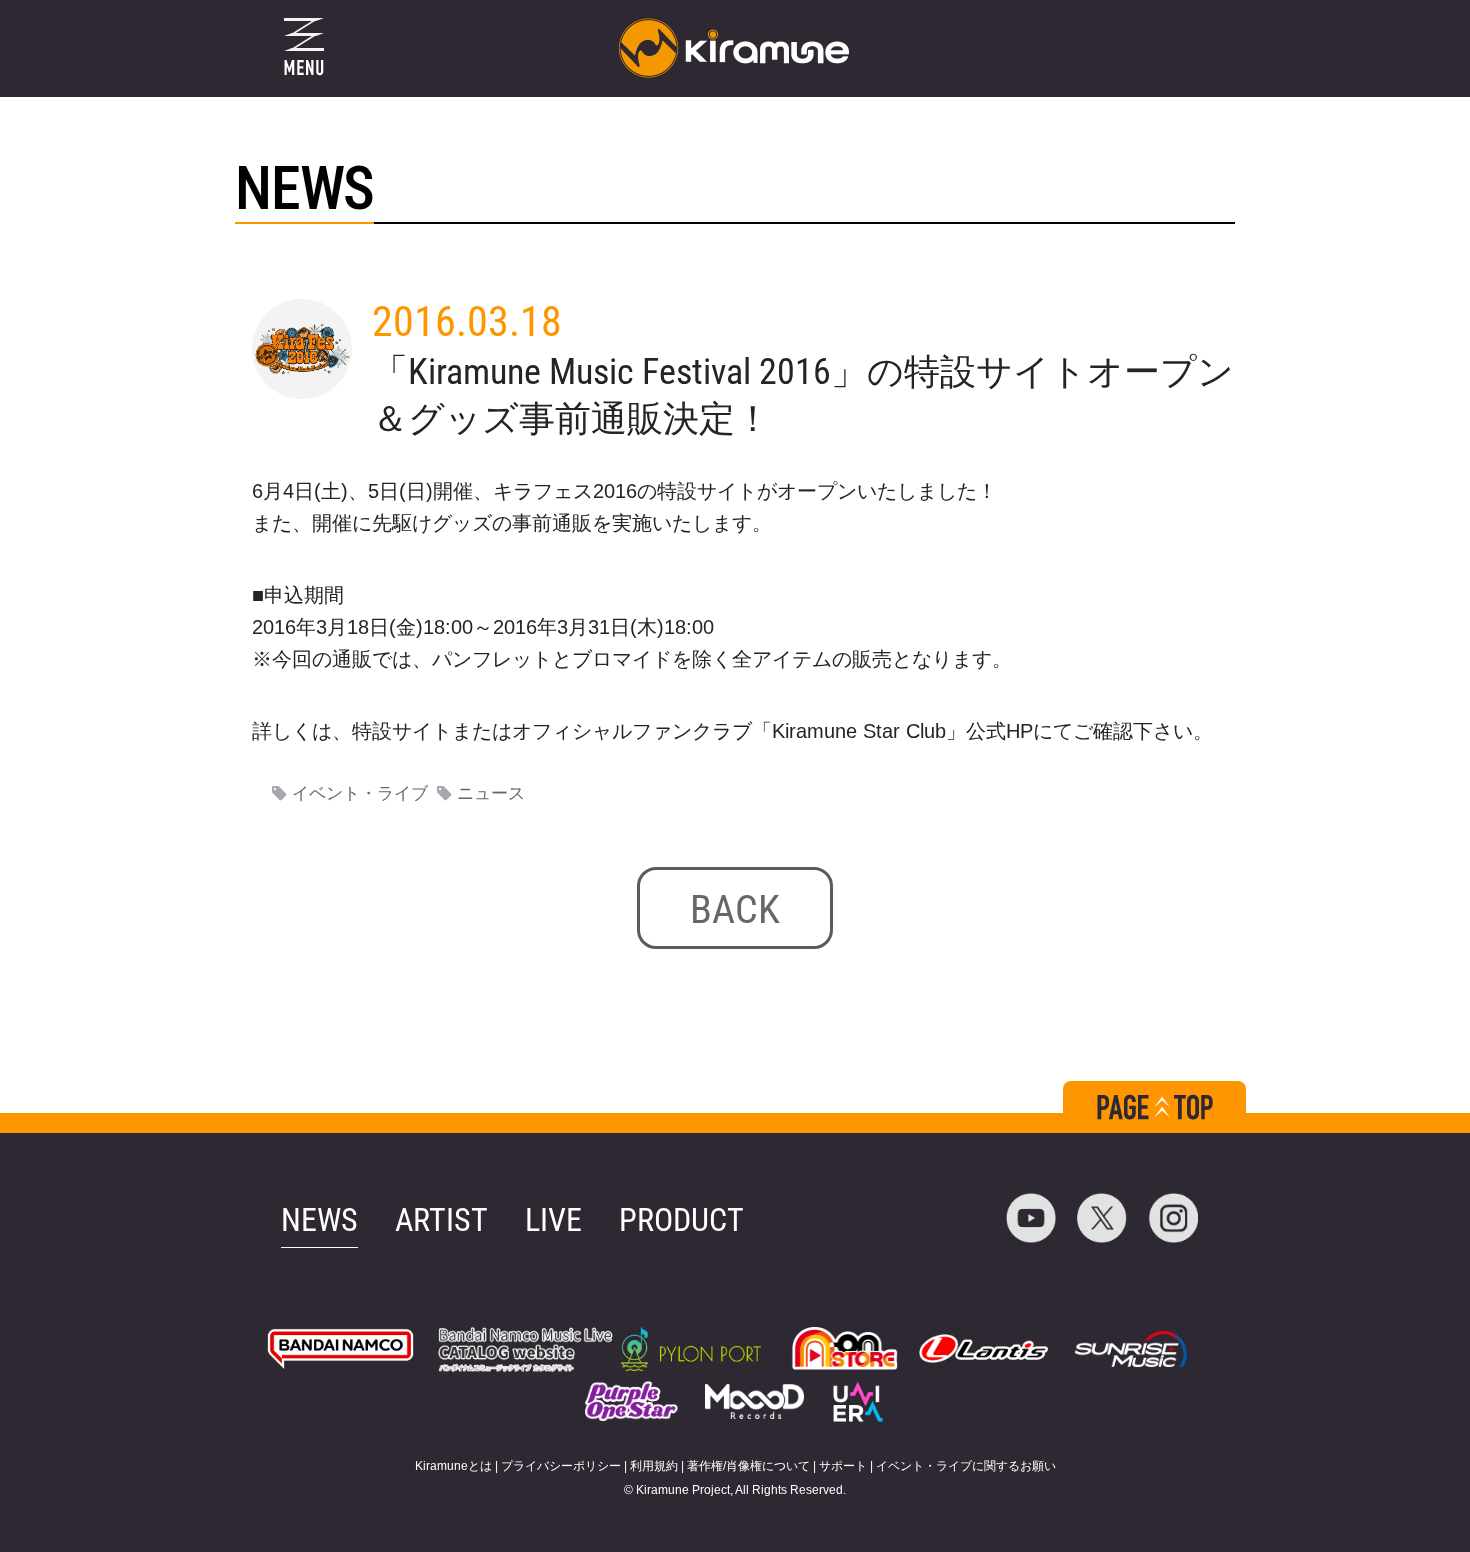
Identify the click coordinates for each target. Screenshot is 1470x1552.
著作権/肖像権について (748, 1466)
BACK (735, 909)
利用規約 (654, 1466)
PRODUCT (681, 1220)
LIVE (553, 1220)
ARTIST (441, 1220)
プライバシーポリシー (561, 1466)
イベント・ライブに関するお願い (966, 1466)
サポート (843, 1466)
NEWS (319, 1220)
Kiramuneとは (453, 1466)
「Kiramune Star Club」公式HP (892, 731)
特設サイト (402, 731)
